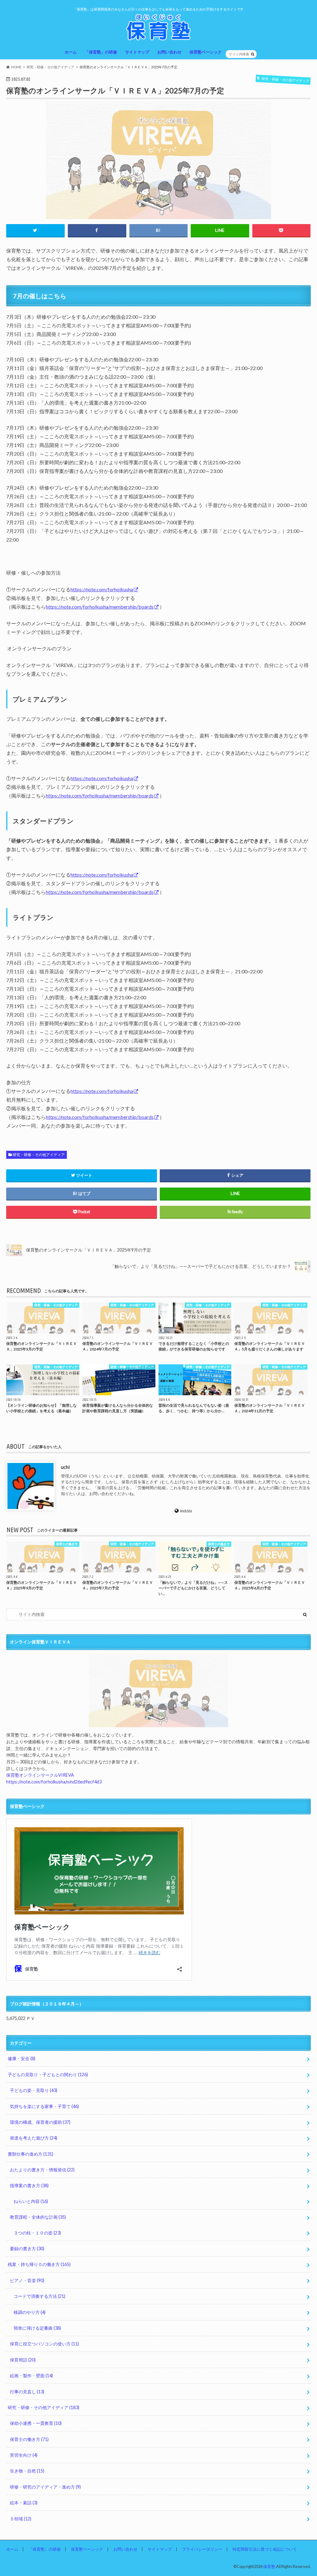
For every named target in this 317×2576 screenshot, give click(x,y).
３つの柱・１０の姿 (37, 2233)
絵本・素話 (24, 2503)
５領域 (21, 2519)
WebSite (186, 1511)
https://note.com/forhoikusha (102, 589)
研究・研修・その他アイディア (39, 1155)
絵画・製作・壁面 (31, 2376)
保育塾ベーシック (206, 52)
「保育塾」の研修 (101, 52)
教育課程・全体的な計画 (38, 2217)
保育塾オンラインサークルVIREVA (40, 1775)
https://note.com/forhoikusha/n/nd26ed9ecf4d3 (54, 1782)
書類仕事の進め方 (30, 2154)
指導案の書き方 (29, 2185)
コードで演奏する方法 (39, 2296)
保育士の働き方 (29, 2439)
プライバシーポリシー (202, 2549)
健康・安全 (22, 2058)
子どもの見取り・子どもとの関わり (48, 2074)
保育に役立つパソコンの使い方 (44, 2344)
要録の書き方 (27, 2249)
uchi (65, 1467)
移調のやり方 (30, 2312)
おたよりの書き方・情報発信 (42, 2170)
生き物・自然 (27, 2471)
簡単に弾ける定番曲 (37, 2328)
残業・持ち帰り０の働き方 (39, 2264)
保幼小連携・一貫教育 (36, 2423)
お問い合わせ (169, 52)
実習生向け (24, 2455)
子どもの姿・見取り (34, 2090)
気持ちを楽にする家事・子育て (44, 2106)
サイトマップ (137, 52)
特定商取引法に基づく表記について (265, 2549)
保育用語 (23, 2360)
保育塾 (269, 2566)
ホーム (71, 52)
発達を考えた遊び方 (34, 2138)
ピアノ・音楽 (27, 2280)
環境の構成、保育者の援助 (40, 2122)
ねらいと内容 (31, 2201)
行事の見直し (27, 2392)
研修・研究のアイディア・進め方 (45, 2487)
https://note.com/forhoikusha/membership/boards (100, 607)
